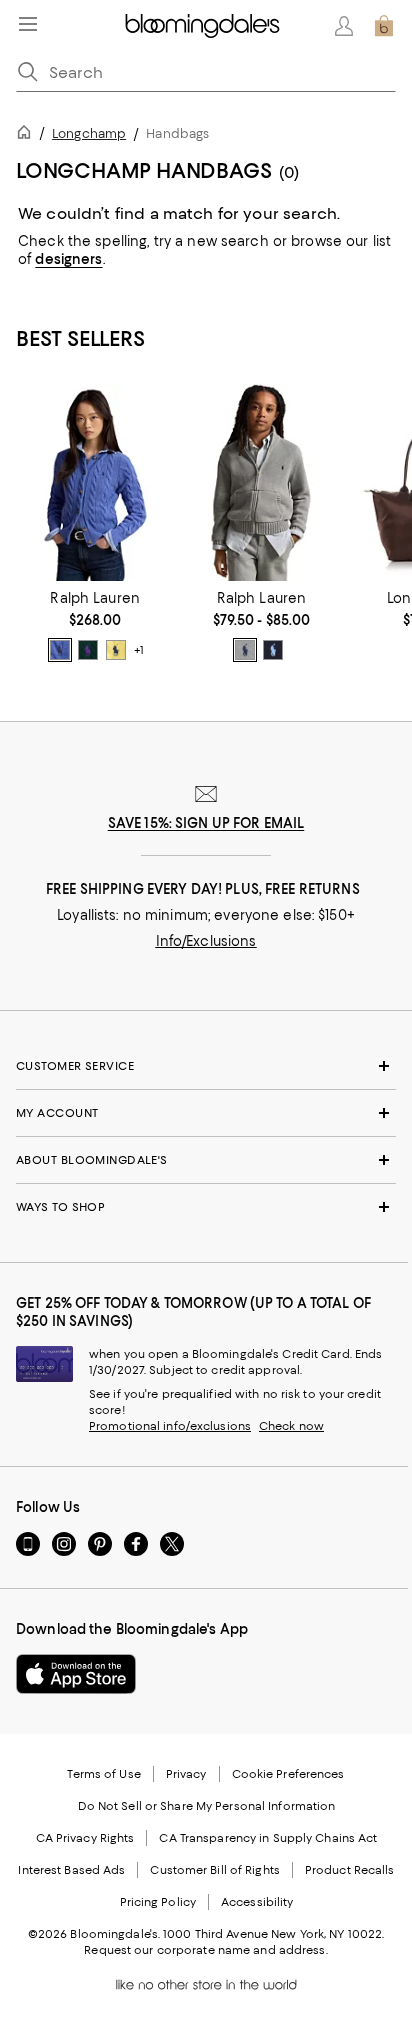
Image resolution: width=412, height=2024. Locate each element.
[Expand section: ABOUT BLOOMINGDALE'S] (206, 1160)
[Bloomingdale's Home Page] (202, 26)
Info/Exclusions (206, 941)
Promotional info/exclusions (170, 1426)
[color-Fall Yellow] (116, 650)
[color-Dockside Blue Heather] (60, 650)
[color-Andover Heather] (245, 650)
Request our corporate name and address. (205, 1950)
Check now (291, 1426)
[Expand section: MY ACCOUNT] (206, 1113)
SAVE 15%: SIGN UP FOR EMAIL (206, 823)
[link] (95, 626)
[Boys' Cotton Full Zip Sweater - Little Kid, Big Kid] (261, 482)
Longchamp (89, 133)
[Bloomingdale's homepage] (28, 135)
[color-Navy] (273, 650)
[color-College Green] (88, 650)
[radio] (60, 650)
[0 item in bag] (384, 26)
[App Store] (76, 1674)
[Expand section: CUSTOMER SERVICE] (206, 1066)
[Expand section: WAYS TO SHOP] (206, 1207)
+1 (139, 650)
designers (68, 259)
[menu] (28, 24)
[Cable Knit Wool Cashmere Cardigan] (95, 482)
